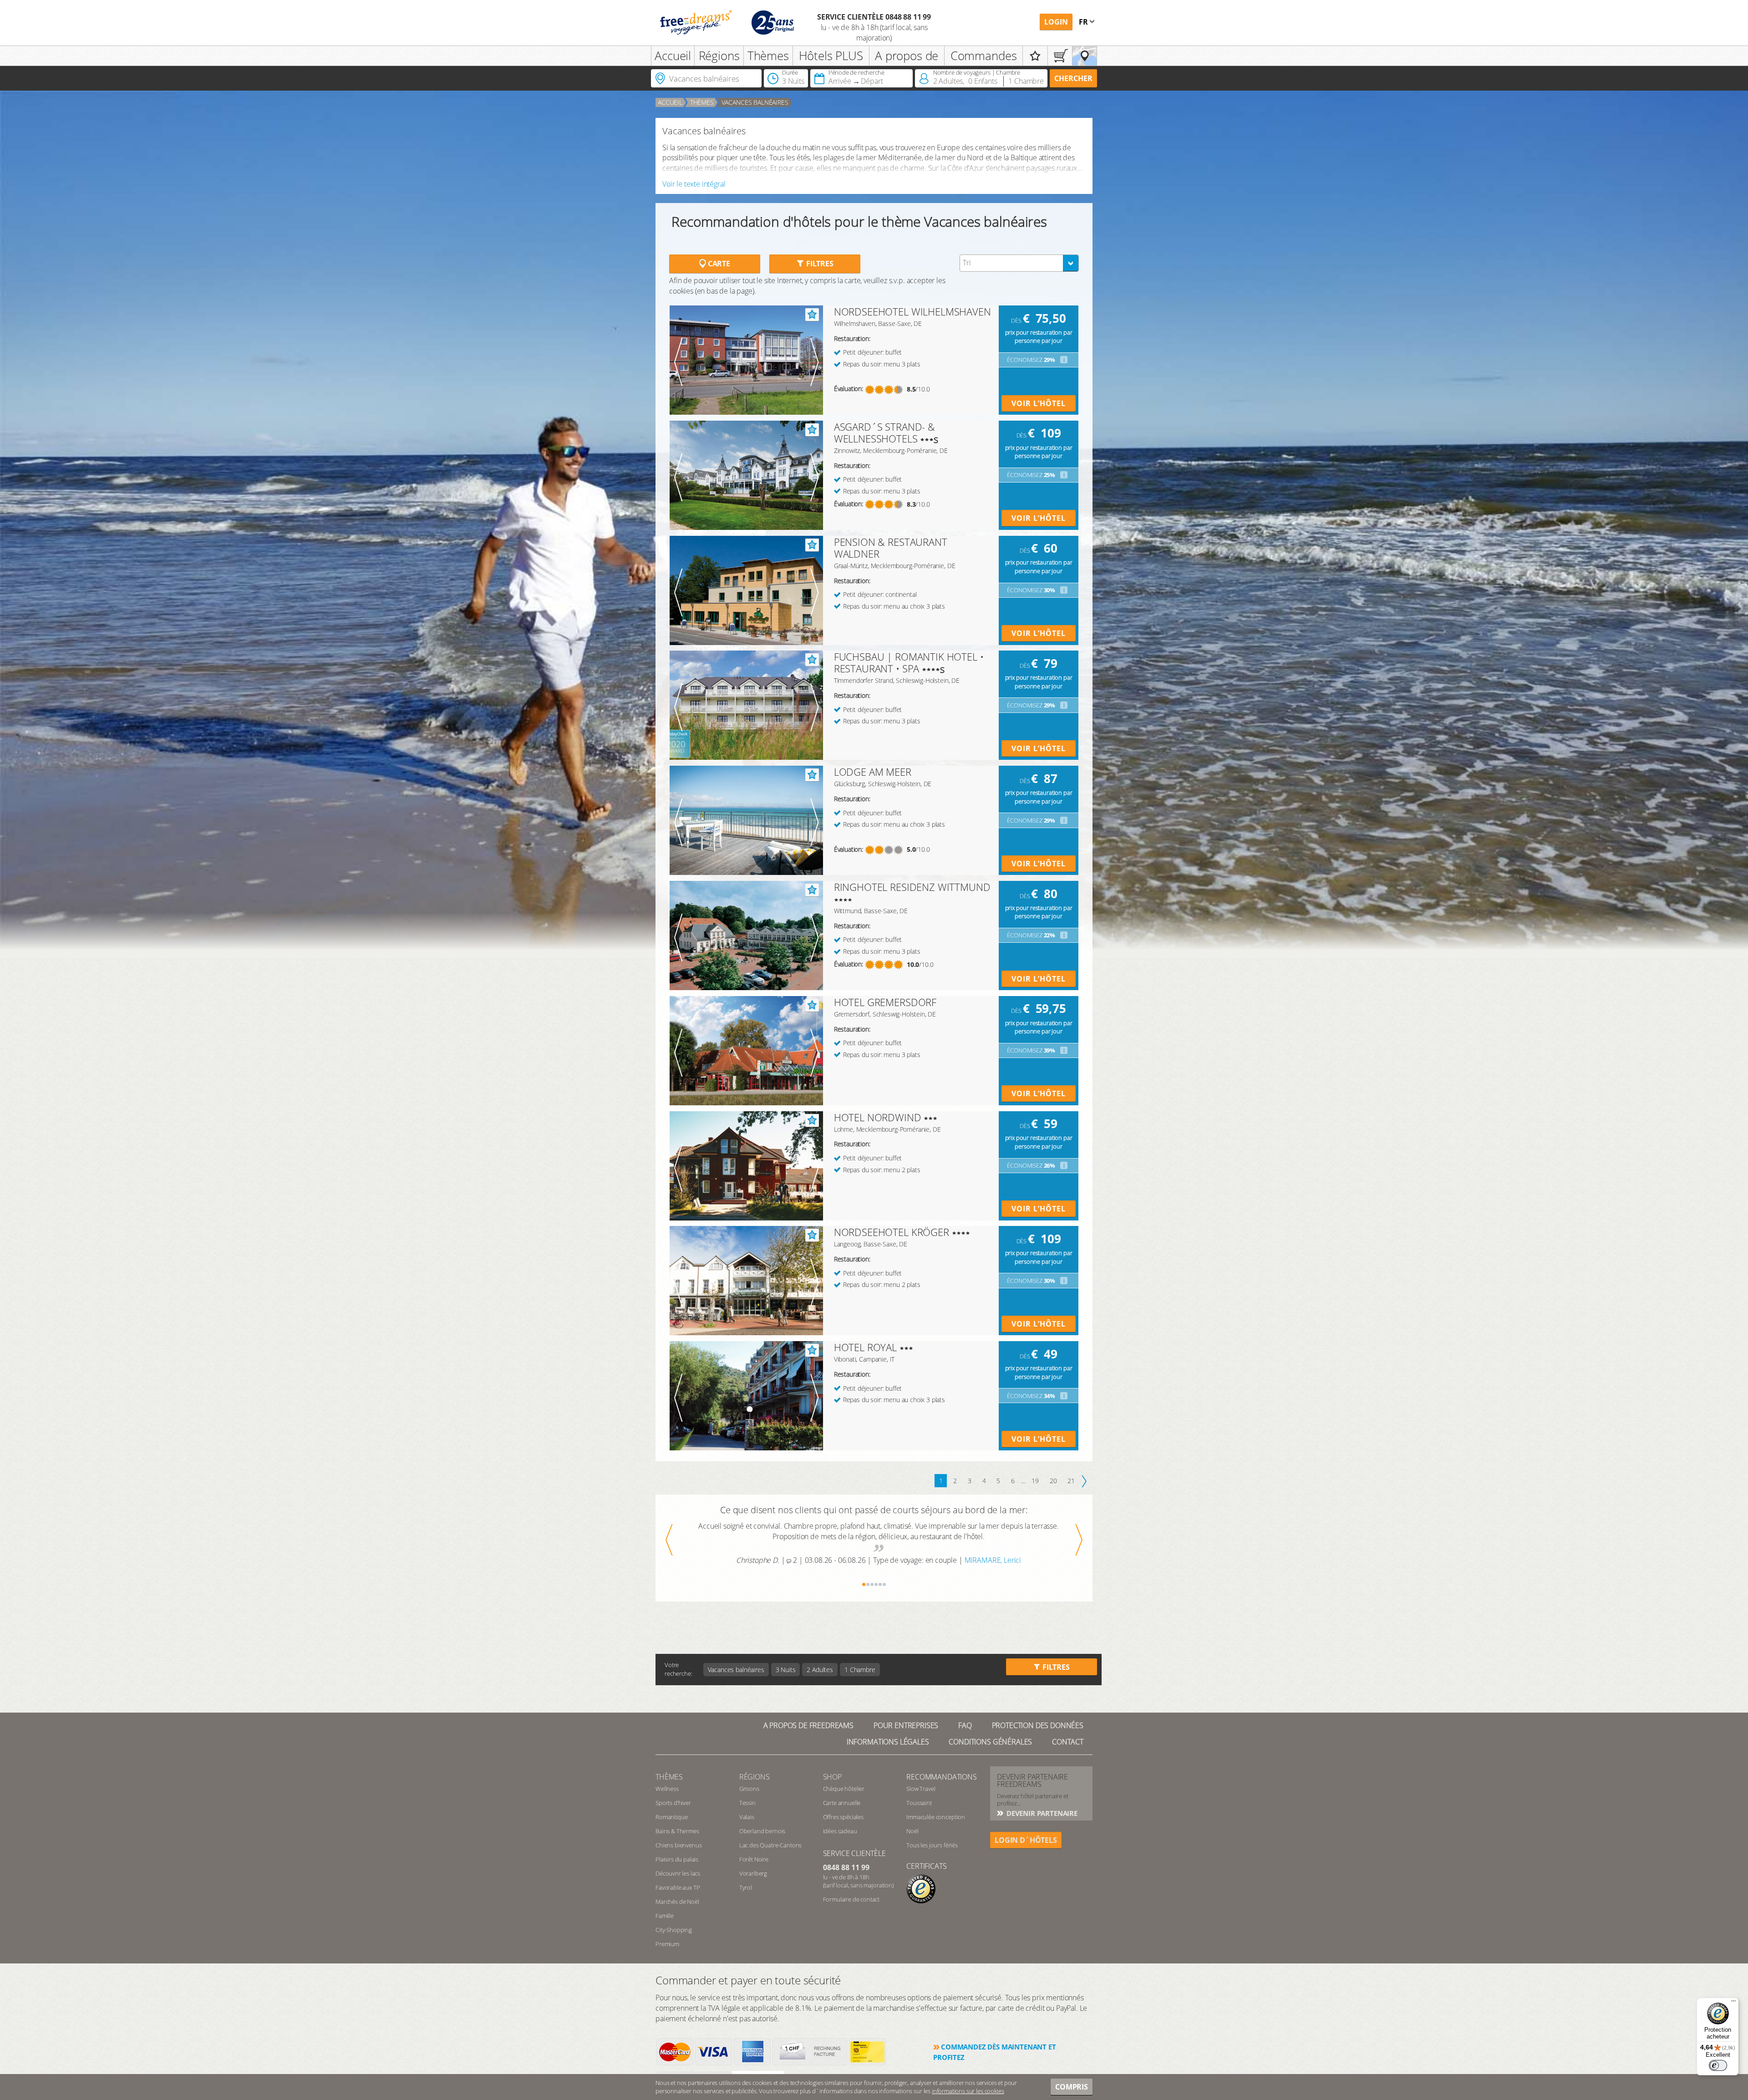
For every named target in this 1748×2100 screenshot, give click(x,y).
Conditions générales (990, 1742)
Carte (718, 264)
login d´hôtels (1026, 1840)
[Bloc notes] (1035, 56)
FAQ (965, 1725)
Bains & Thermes (677, 1831)
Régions (719, 56)
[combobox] (1019, 263)
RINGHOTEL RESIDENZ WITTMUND (912, 887)
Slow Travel (921, 1789)
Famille (665, 1916)
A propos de (907, 56)
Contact (1068, 1742)
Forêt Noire (754, 1859)
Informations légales (888, 1742)
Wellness (667, 1789)
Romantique (671, 1817)
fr (1084, 22)
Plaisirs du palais (677, 1859)
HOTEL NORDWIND (878, 1117)
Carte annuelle (842, 1803)
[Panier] (1060, 56)
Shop (832, 1777)
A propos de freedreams (808, 1725)
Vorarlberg (753, 1873)
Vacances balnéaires (755, 102)
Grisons (749, 1789)
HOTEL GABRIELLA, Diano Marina (992, 1571)
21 (1071, 1481)
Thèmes (768, 56)
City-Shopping (674, 1930)
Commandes (984, 56)
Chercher (1073, 78)
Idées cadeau (840, 1831)
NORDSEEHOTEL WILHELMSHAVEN (912, 311)
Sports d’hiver (673, 1803)
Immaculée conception (936, 1817)
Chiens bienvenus (678, 1845)
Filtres (819, 264)
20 (1053, 1481)
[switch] (1718, 2065)
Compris (1072, 2087)
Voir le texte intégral (694, 184)
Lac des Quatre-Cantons (770, 1845)
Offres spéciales (843, 1817)
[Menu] (1733, 2003)
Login (1056, 22)
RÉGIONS (755, 1777)
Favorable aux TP (678, 1887)
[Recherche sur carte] (1085, 56)
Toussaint (919, 1803)
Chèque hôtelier (844, 1789)
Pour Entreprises (906, 1725)
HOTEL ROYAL (865, 1347)
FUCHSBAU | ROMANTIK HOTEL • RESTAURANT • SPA (909, 662)
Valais (747, 1817)
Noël (912, 1831)
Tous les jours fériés (932, 1845)
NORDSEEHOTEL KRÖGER (892, 1232)
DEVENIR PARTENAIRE (1041, 1813)
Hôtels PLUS (831, 56)
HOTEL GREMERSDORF (885, 1002)
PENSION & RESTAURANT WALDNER (891, 548)
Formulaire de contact (851, 1899)
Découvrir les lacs (678, 1873)
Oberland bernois (762, 1831)
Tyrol (746, 1887)
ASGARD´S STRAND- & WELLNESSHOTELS (884, 432)
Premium (667, 1944)
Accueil (673, 56)
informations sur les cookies (968, 2091)
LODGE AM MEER (873, 772)
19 (1035, 1481)
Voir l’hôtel (1039, 403)
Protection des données (1038, 1725)
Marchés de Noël (677, 1902)
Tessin (747, 1803)
